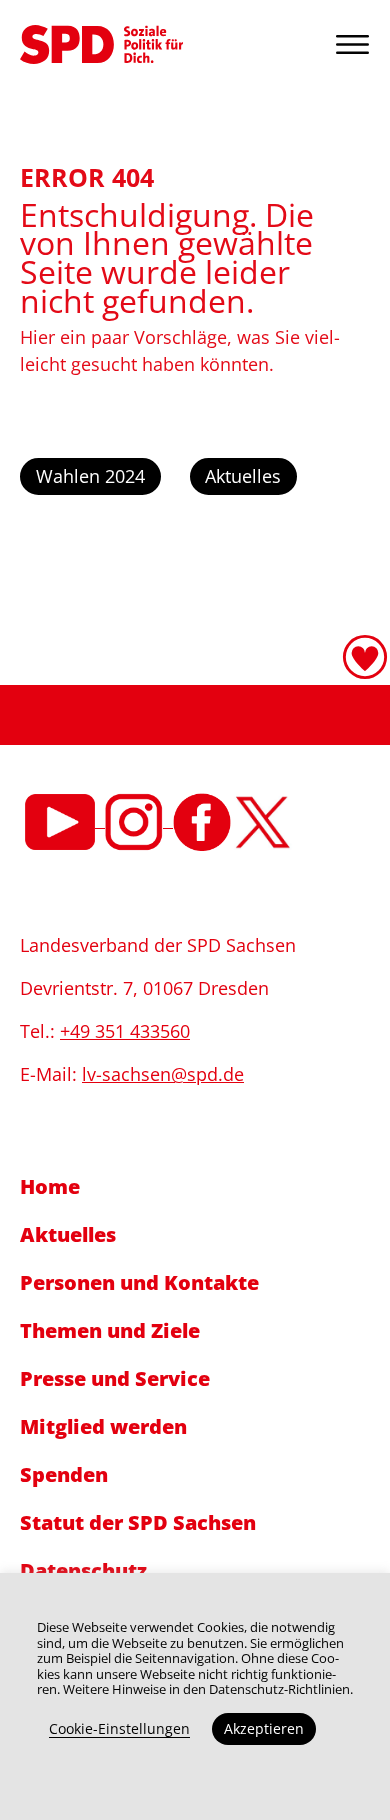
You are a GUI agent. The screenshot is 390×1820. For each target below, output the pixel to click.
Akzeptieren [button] (264, 1728)
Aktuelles (243, 476)
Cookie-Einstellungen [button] (119, 1728)
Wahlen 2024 (90, 476)
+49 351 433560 (125, 1031)
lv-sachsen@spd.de (163, 1074)
